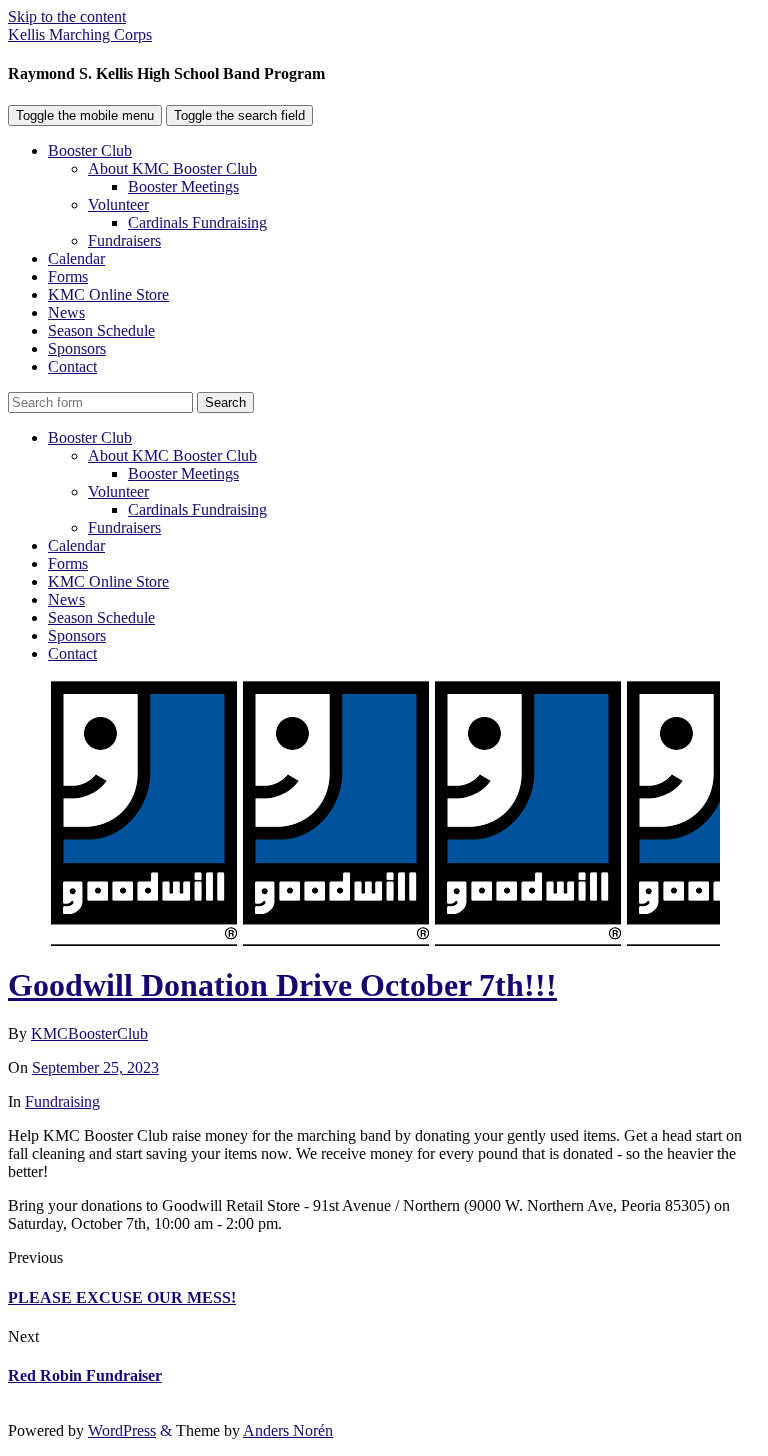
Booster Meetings (183, 186)
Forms (68, 276)
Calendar (76, 258)
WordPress (122, 1430)
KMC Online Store (108, 294)
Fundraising (62, 1101)
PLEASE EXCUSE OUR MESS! (122, 1297)
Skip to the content (67, 16)
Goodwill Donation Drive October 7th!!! (282, 985)
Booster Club (90, 150)
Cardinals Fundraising (197, 222)
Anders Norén (288, 1430)
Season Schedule (101, 330)
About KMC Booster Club (172, 168)
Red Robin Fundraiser (85, 1375)
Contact (72, 366)
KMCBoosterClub (89, 1033)
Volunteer (118, 204)
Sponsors (77, 348)
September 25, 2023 (95, 1067)
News (66, 312)
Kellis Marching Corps (80, 34)
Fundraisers (124, 240)
